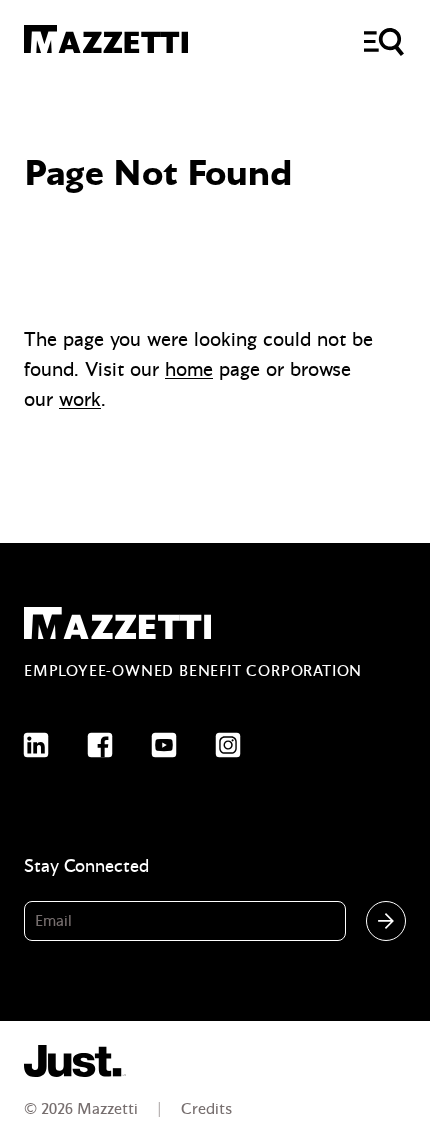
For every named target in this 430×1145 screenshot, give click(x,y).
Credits (206, 1109)
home (189, 369)
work (80, 399)
